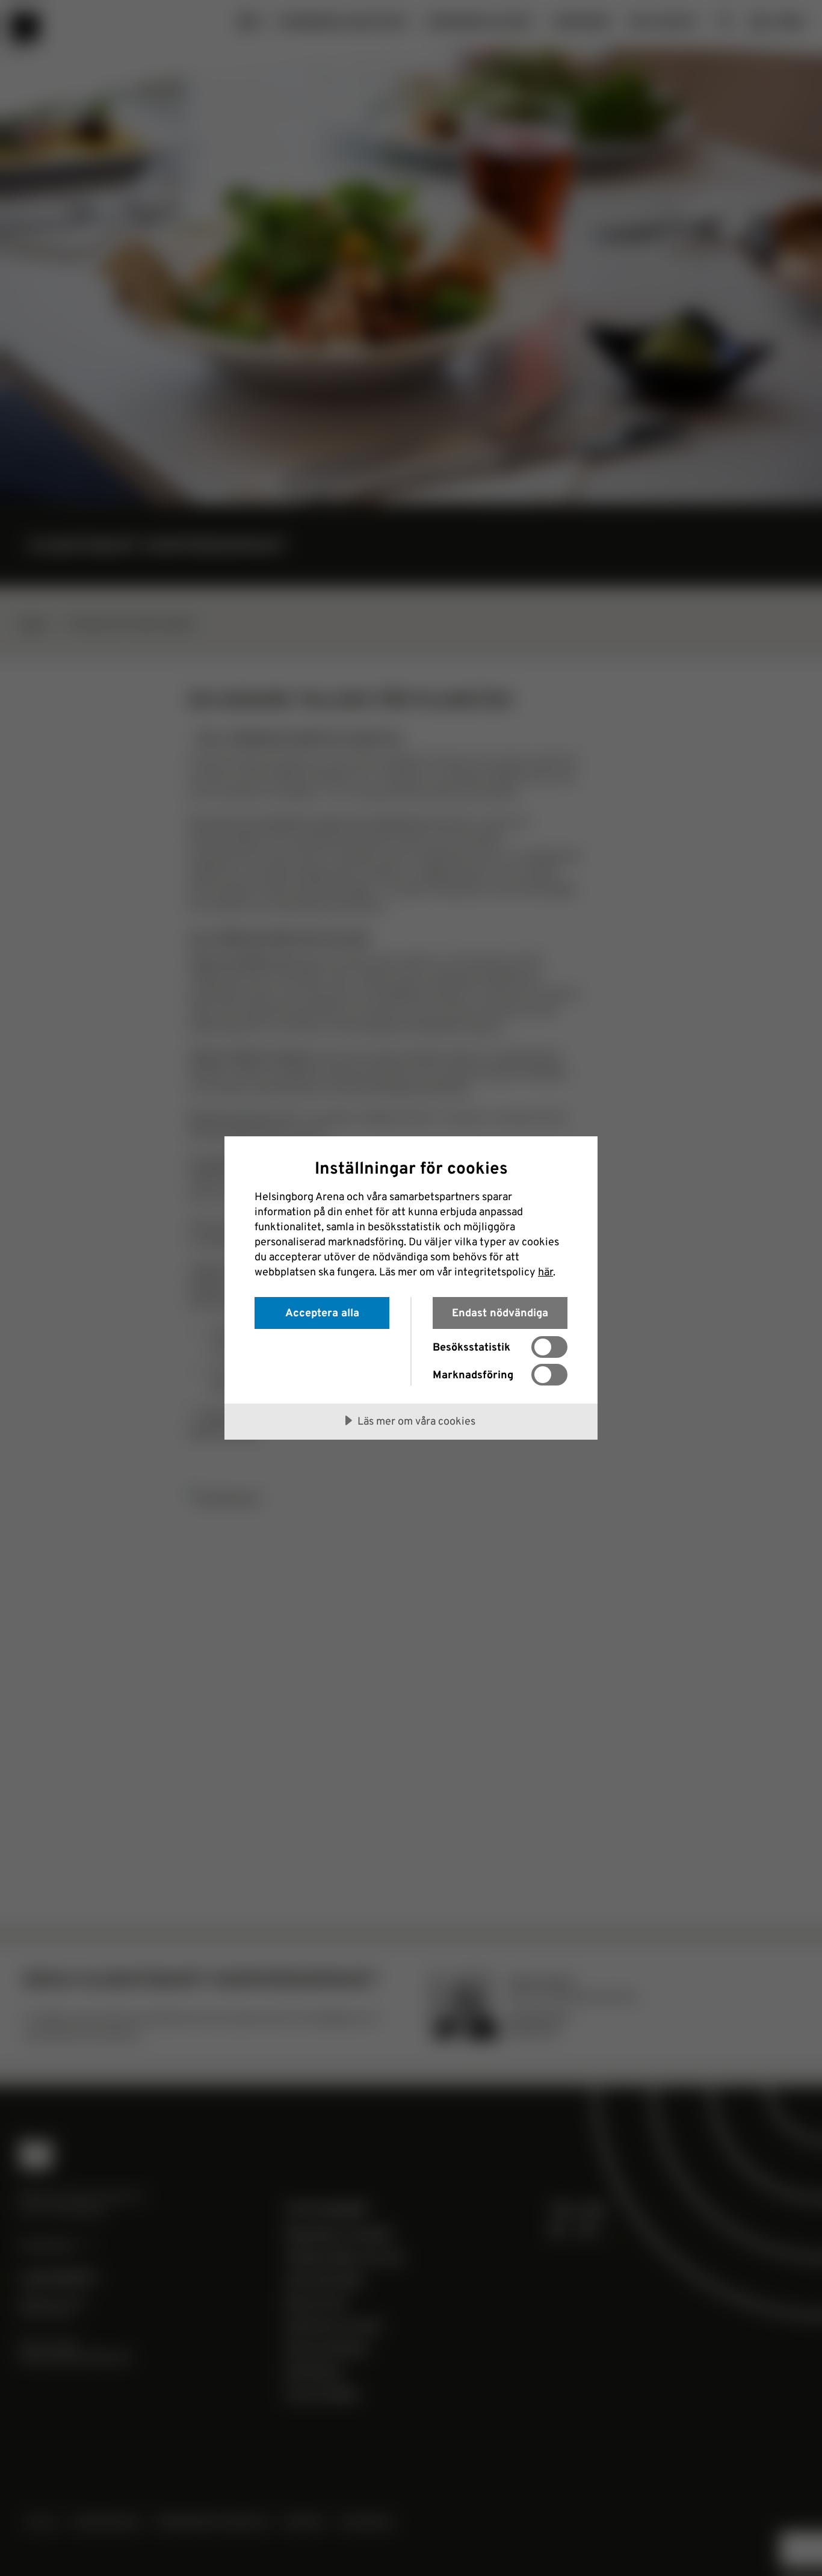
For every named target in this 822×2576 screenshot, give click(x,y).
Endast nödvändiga (500, 1312)
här (545, 1271)
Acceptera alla (322, 1312)
